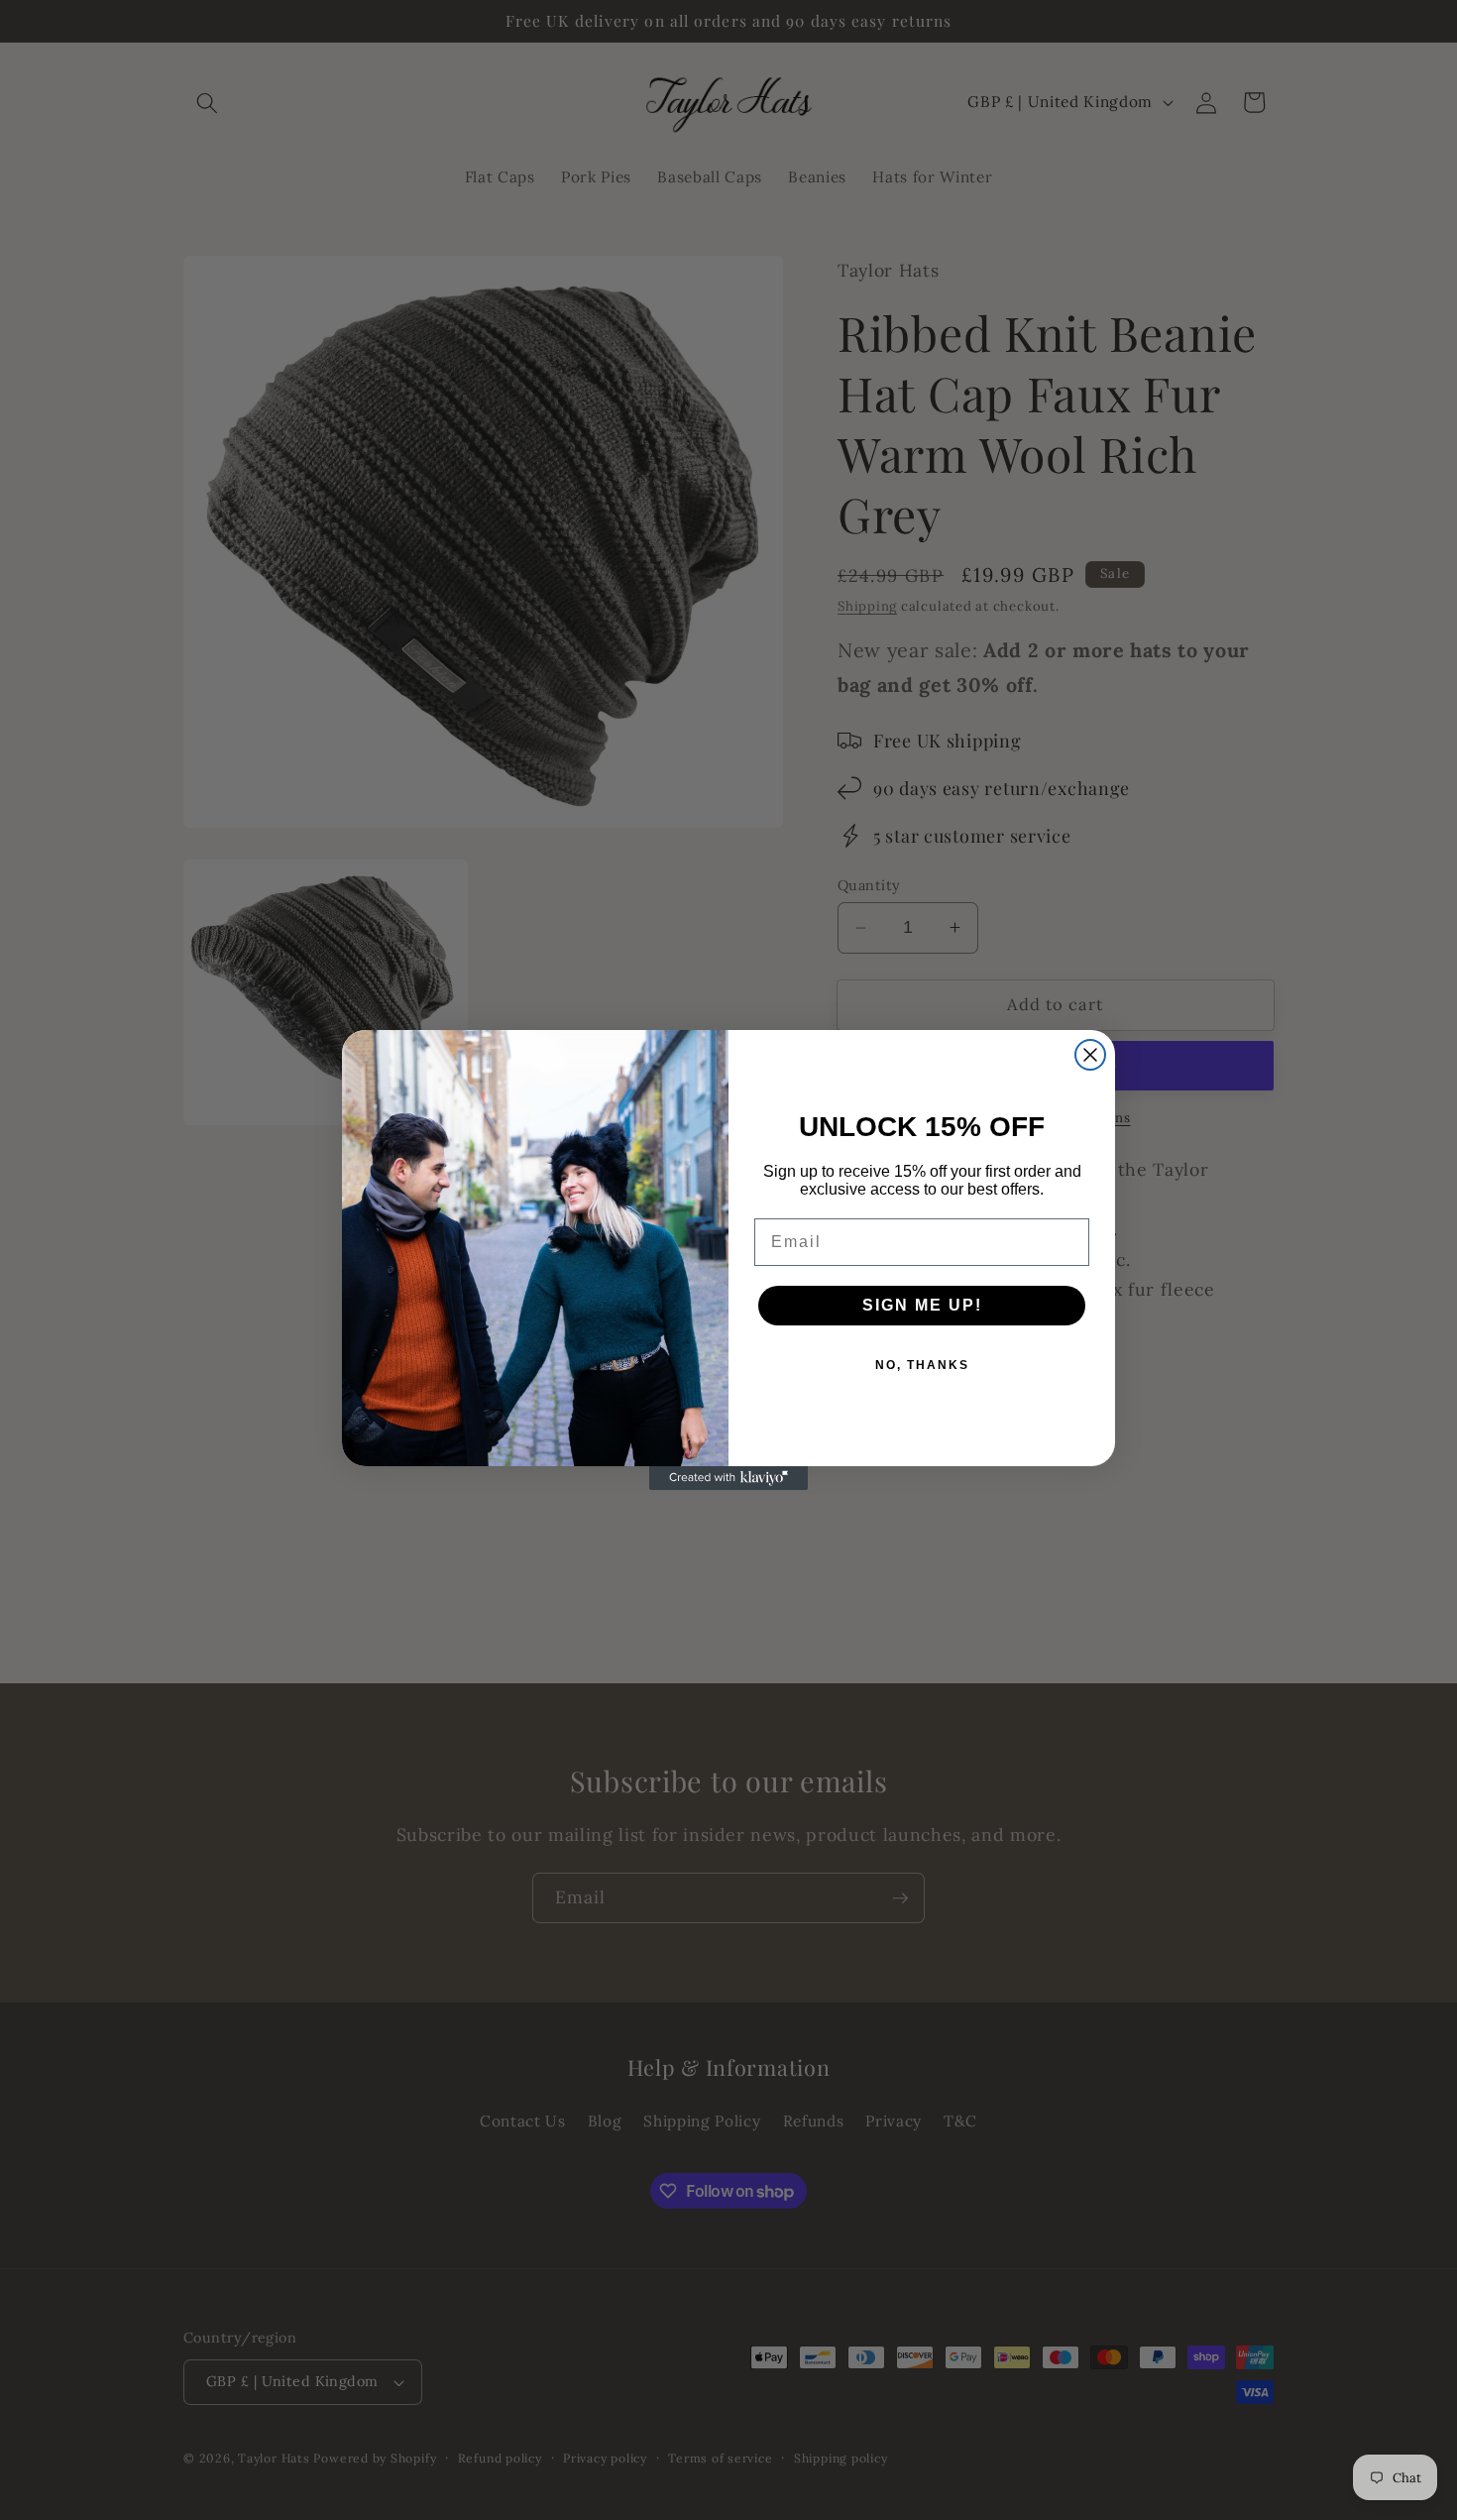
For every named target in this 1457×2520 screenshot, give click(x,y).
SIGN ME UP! (922, 1305)
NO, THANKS (922, 1365)
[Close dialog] (1090, 1055)
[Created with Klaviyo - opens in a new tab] (728, 1478)
